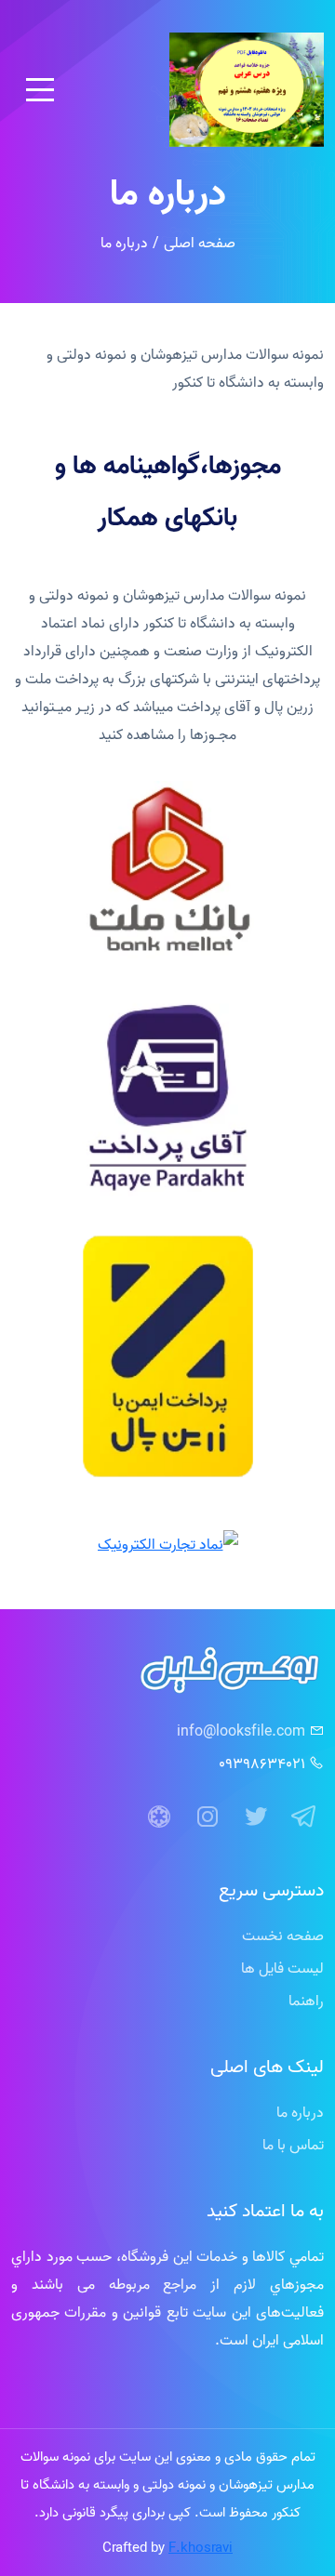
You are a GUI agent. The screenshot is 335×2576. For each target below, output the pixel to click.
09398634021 (262, 1764)
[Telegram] (304, 1817)
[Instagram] (208, 1817)
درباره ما (300, 2112)
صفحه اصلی (200, 243)
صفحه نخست (283, 1935)
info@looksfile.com (241, 1731)
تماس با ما (293, 2145)
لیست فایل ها (282, 1968)
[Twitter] (256, 1817)
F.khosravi (201, 2548)
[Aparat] (159, 1817)
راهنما (306, 2001)
